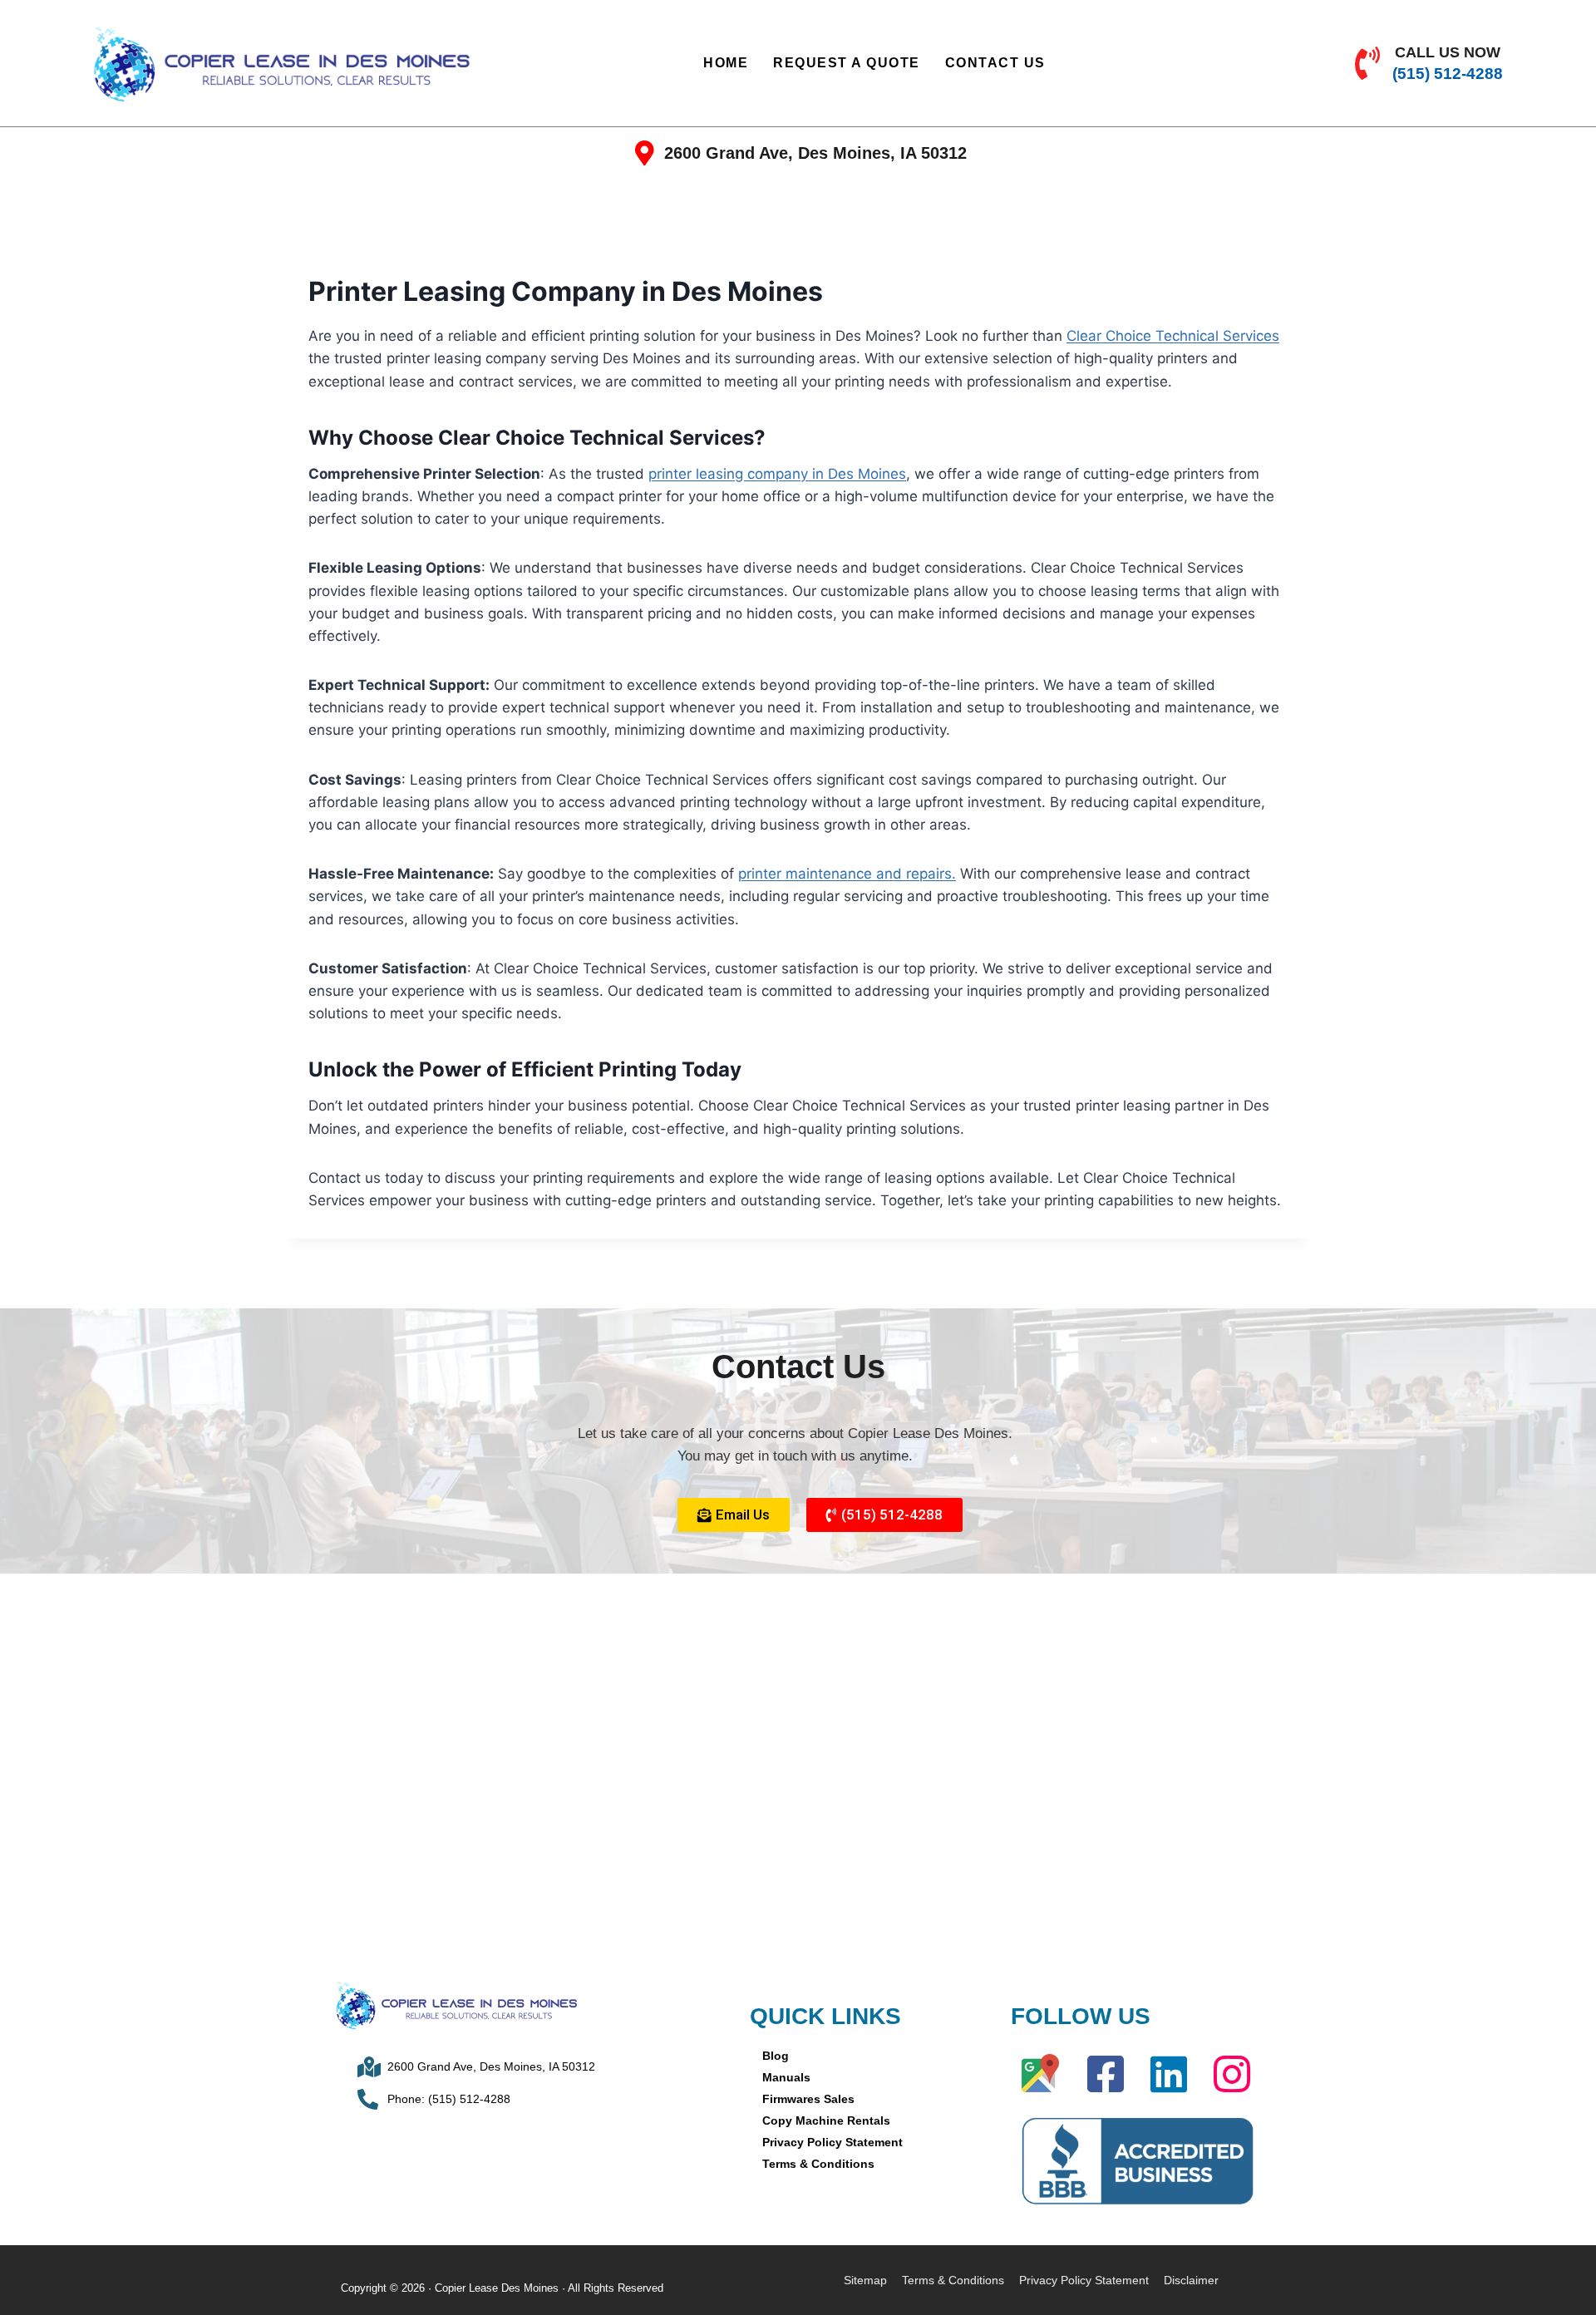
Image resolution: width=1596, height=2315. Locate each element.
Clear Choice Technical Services (1173, 336)
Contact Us (995, 63)
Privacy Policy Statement (832, 2142)
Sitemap (865, 2280)
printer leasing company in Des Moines (777, 474)
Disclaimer (1191, 2280)
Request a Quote (847, 63)
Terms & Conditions (818, 2164)
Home (726, 63)
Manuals (786, 2077)
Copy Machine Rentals (826, 2120)
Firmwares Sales (808, 2099)
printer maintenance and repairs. (847, 874)
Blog (776, 2056)
